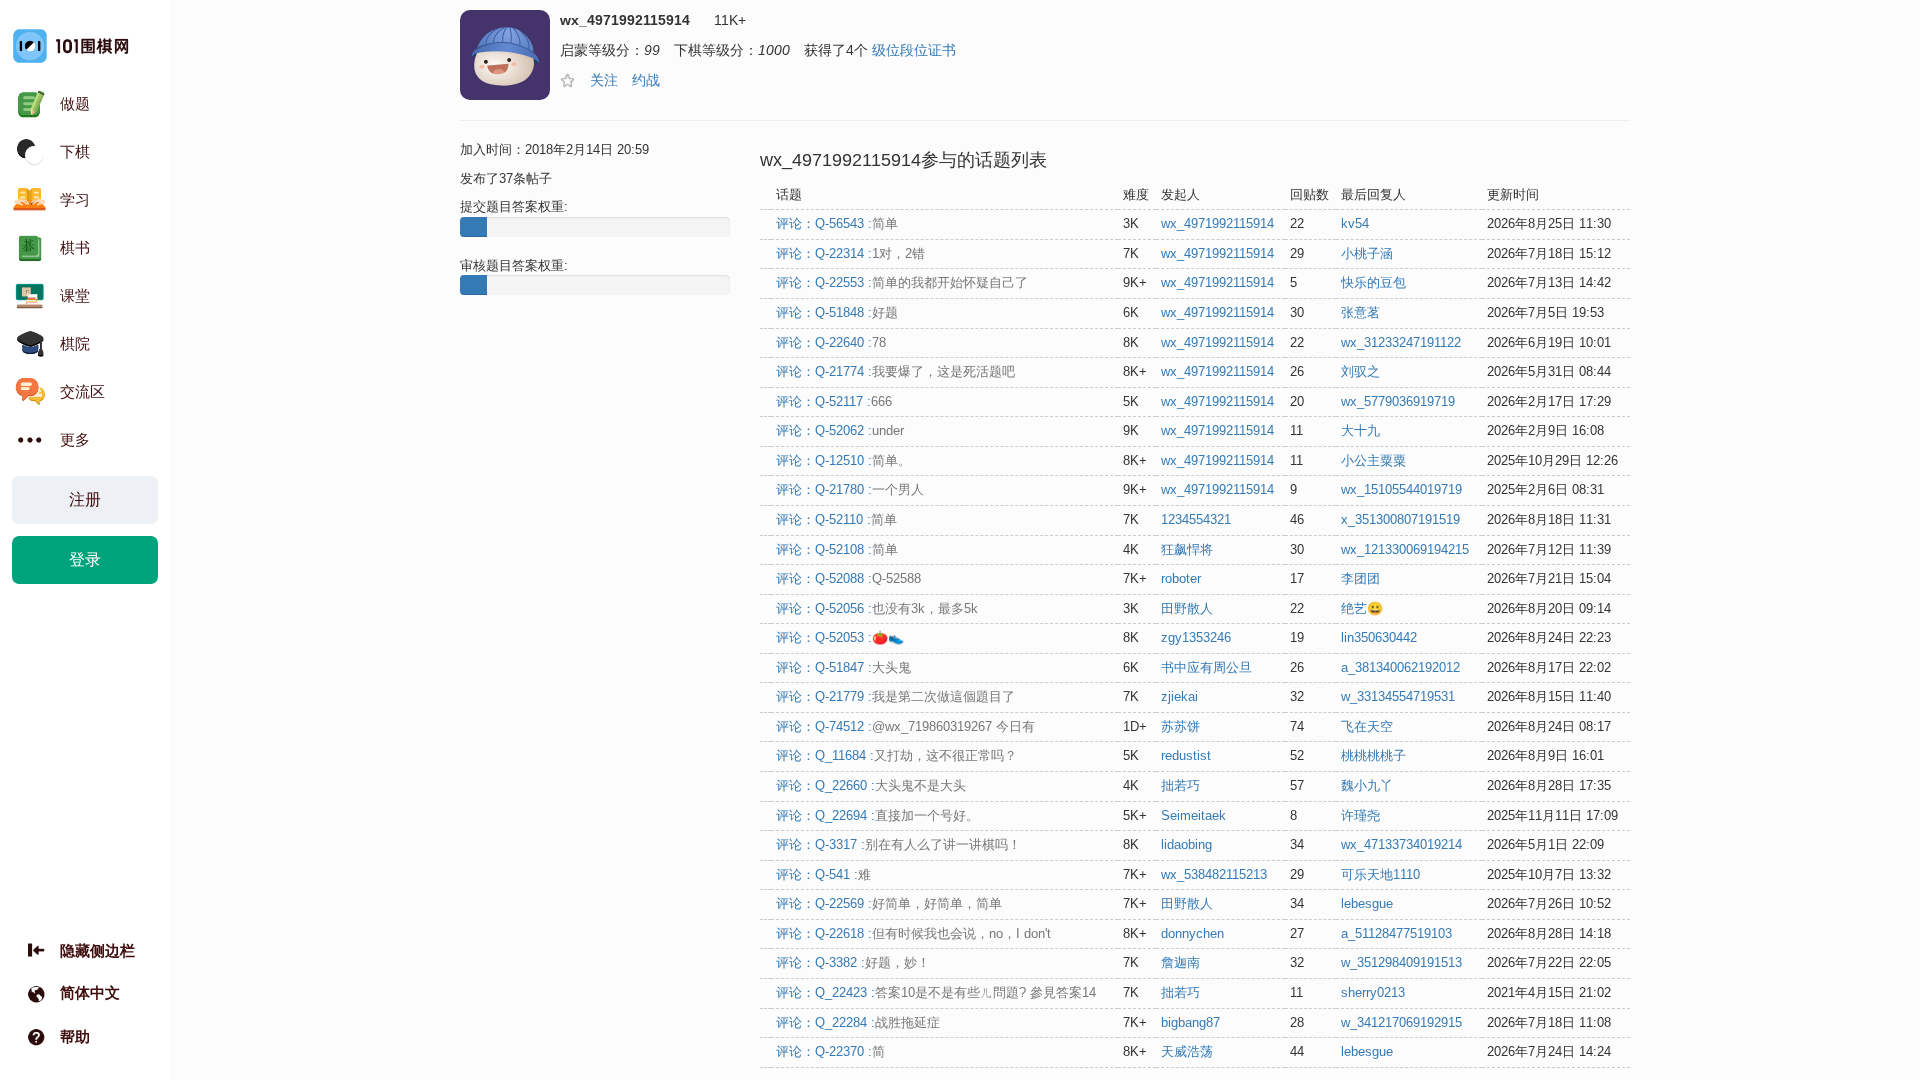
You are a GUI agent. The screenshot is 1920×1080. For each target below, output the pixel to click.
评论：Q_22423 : (936, 992)
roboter (1181, 578)
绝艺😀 (1362, 608)
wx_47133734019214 (1401, 844)
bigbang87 (1190, 1022)
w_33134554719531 (1398, 696)
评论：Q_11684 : (896, 755)
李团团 (1360, 578)
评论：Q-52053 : (840, 637)
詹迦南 (1180, 962)
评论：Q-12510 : (843, 460)
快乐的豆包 (1373, 282)
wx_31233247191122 (1401, 342)
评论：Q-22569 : (889, 903)
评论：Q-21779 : (895, 696)
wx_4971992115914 (1217, 223)
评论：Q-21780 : (850, 489)
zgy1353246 (1196, 637)
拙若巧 (1180, 785)
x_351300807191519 (1400, 519)
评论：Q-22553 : (902, 282)
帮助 (75, 1036)
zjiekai (1179, 696)
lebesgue (1367, 903)
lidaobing (1186, 844)
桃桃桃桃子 (1373, 755)
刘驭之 (1360, 371)
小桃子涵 (1367, 253)
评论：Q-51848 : (837, 312)
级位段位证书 (914, 50)
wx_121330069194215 (1405, 549)
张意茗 (1360, 312)
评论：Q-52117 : (834, 401)
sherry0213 (1373, 992)
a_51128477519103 (1396, 933)
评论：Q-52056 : (877, 608)
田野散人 (1187, 608)
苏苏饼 (1180, 726)
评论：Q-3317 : (898, 844)
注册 (85, 499)
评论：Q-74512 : (905, 726)
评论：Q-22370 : (830, 1051)
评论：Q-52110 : (836, 519)
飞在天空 (1367, 726)
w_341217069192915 (1401, 1022)
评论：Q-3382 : (853, 962)
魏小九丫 (1367, 785)
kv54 (1355, 223)
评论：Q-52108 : (837, 549)
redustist (1186, 755)
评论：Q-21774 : (895, 371)
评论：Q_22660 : (871, 785)
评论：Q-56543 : (837, 223)
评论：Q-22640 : (831, 342)
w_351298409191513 (1401, 962)
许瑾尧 (1360, 815)
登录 (85, 559)
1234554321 (1196, 519)
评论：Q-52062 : (840, 430)
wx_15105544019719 (1401, 489)
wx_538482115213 (1214, 874)
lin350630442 (1379, 637)
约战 (646, 80)
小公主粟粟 (1373, 460)
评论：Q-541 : (823, 874)
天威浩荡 (1187, 1051)
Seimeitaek (1193, 815)
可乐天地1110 (1380, 874)
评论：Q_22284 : (858, 1022)
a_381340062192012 (1400, 667)
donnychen (1192, 933)
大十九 (1360, 430)
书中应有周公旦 (1206, 667)
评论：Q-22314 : (850, 253)
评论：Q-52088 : (848, 578)
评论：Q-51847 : (843, 667)
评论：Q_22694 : (877, 815)
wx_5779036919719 (1398, 401)
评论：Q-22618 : (913, 933)
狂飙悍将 (1187, 549)
